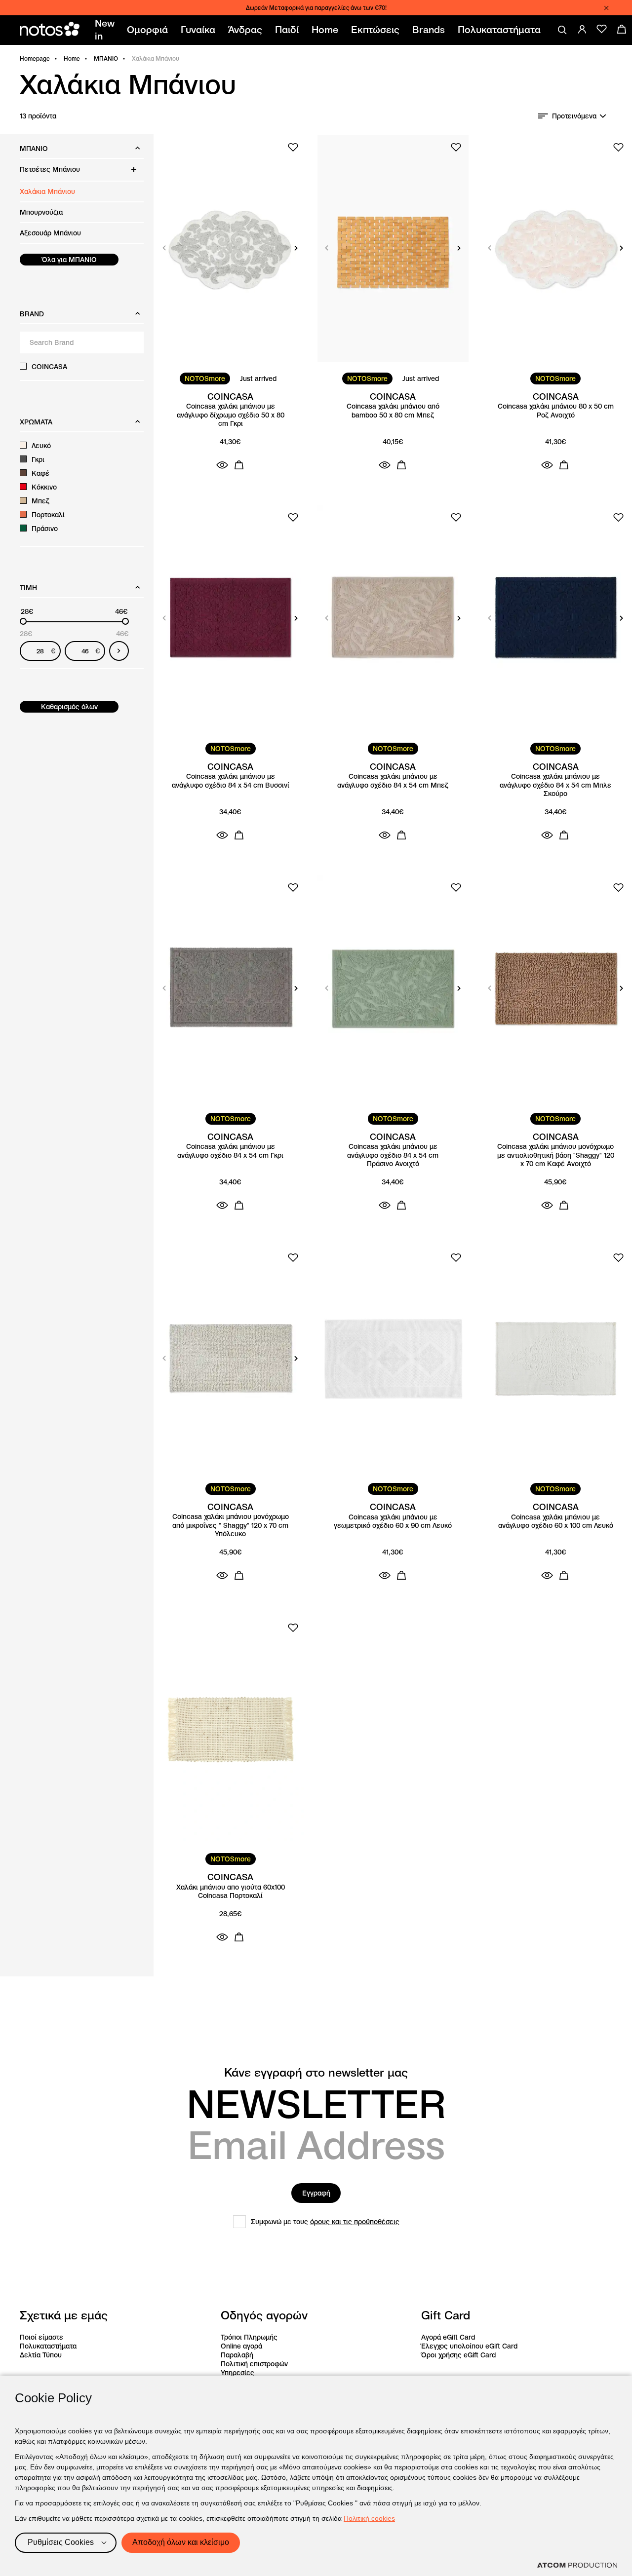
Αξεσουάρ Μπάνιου (50, 233)
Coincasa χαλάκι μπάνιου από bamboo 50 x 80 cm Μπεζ (393, 411)
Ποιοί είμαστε (41, 2337)
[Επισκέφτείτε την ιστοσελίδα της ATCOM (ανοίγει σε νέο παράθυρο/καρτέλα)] (577, 2565)
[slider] (23, 621)
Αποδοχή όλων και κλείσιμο (181, 2542)
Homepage (35, 58)
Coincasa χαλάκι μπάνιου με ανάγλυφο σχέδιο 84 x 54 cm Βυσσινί (231, 781)
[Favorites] (602, 29)
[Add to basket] (239, 465)
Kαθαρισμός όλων (69, 707)
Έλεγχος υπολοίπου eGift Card (469, 2346)
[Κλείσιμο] (606, 8)
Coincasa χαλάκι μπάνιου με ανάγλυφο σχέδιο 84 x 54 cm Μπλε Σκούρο (555, 785)
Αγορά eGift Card (448, 2337)
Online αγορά (241, 2346)
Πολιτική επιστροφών (254, 2364)
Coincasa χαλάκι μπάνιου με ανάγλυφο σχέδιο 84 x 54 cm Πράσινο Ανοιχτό (393, 1155)
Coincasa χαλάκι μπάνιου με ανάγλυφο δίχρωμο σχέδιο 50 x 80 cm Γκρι (231, 415)
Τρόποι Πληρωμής (249, 2337)
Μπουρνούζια (41, 212)
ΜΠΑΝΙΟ (106, 58)
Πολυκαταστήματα (48, 2346)
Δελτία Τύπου (41, 2355)
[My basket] (622, 29)
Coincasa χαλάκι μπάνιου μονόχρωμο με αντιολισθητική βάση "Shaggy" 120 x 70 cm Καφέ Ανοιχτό (556, 1155)
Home (72, 58)
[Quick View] (222, 465)
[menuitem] (106, 30)
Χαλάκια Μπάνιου (47, 191)
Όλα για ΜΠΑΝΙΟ (69, 260)
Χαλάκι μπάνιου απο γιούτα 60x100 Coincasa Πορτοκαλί (231, 1892)
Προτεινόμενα (574, 116)
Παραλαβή (237, 2355)
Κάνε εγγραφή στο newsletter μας (316, 2073)
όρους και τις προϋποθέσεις (355, 2222)
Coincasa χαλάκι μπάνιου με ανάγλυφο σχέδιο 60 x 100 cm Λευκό (556, 1522)
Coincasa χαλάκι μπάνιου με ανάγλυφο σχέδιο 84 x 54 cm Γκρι (230, 1151)
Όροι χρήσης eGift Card (458, 2355)
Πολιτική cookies (369, 2518)
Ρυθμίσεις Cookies (61, 2542)
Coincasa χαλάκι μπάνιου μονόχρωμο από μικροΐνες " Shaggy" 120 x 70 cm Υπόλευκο (231, 1525)
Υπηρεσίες (237, 2373)
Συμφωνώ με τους (325, 2222)
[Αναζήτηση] (562, 30)
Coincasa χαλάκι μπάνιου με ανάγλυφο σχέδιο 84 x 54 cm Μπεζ (393, 781)
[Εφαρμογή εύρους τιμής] (119, 651)
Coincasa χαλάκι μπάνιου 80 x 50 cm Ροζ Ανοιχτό (556, 411)
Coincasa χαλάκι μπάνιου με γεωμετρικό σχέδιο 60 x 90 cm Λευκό (393, 1522)
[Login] (582, 29)
